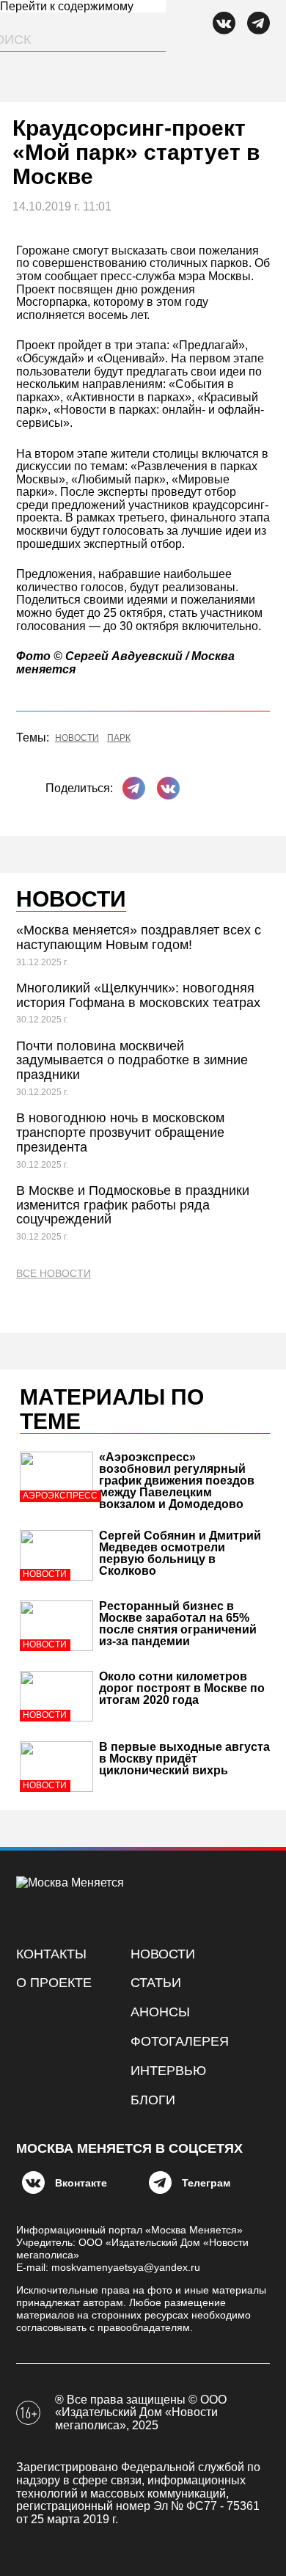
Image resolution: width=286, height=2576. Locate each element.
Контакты (51, 1954)
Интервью (168, 2071)
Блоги (153, 2100)
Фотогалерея (180, 2041)
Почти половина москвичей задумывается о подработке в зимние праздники (132, 1061)
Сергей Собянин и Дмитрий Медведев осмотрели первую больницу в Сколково (180, 1553)
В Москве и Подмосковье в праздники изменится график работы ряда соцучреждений (133, 1205)
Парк (119, 738)
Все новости (54, 1274)
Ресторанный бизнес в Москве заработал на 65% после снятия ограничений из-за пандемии (178, 1624)
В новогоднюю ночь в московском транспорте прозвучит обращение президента (120, 1133)
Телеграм (206, 2183)
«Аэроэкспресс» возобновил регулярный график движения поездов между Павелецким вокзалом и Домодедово (177, 1481)
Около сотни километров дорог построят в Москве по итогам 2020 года (182, 1688)
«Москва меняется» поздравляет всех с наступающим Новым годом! (139, 937)
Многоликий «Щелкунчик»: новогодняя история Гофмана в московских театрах (138, 995)
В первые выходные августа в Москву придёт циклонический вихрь (184, 1759)
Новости (77, 738)
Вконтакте (81, 2183)
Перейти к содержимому (67, 6)
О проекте (54, 1983)
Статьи (156, 1983)
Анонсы (160, 2012)
